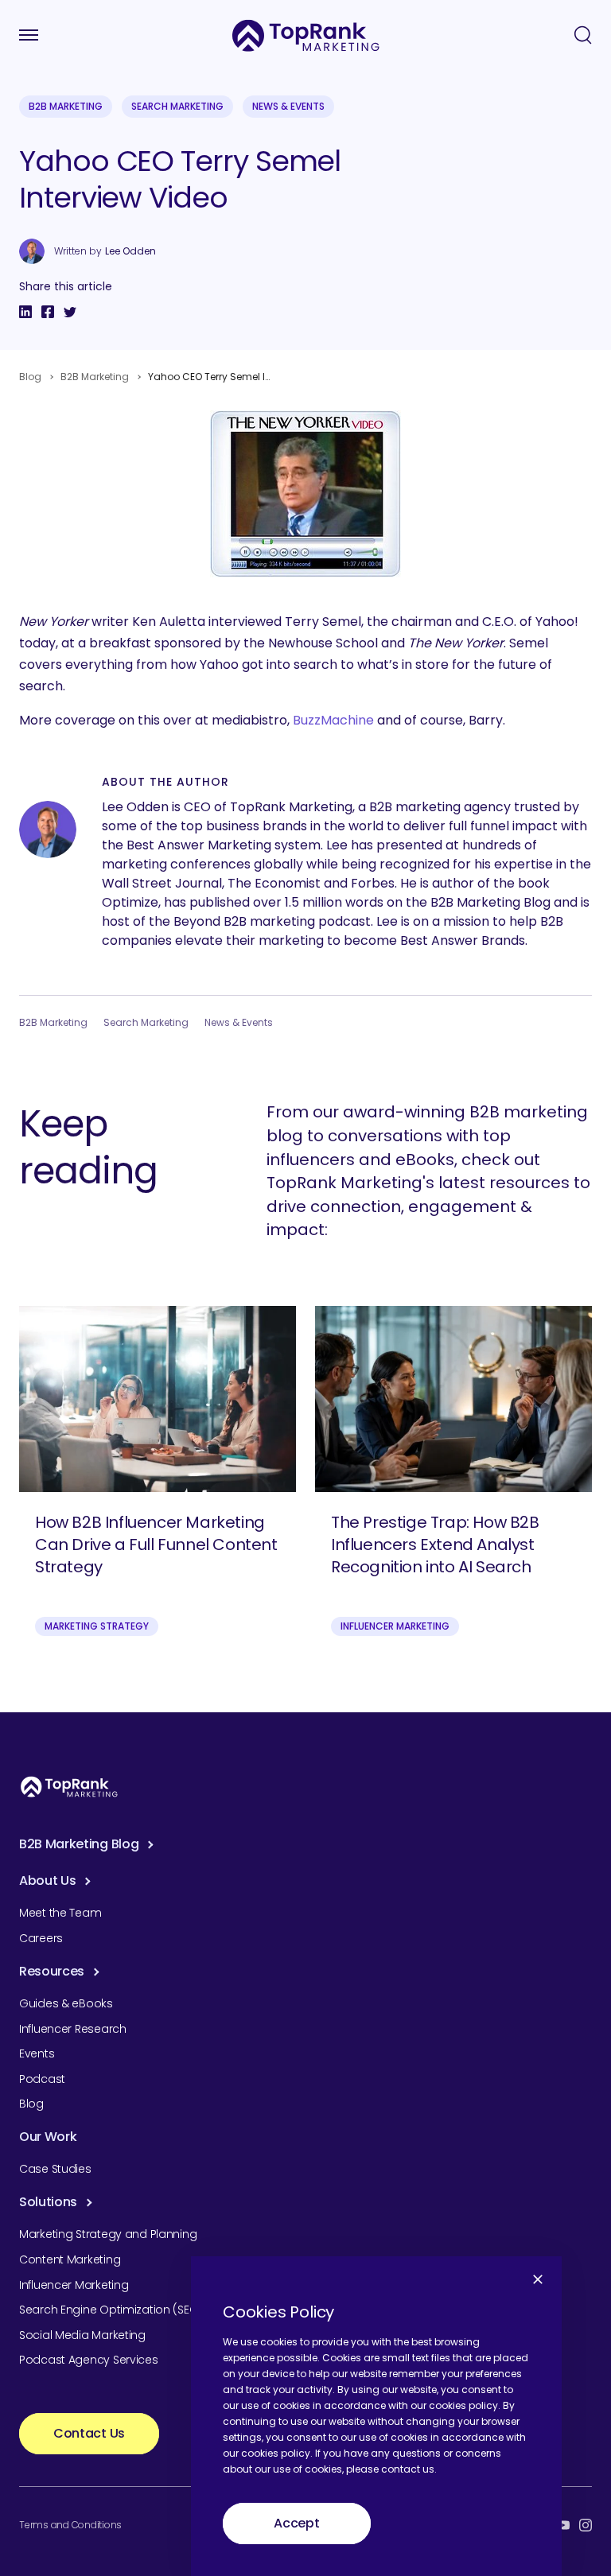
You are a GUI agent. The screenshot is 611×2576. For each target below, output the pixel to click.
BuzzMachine (333, 720)
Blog (30, 377)
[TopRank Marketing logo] (69, 1787)
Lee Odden (130, 251)
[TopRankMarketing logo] (306, 35)
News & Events (288, 106)
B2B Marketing (66, 106)
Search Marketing (177, 106)
